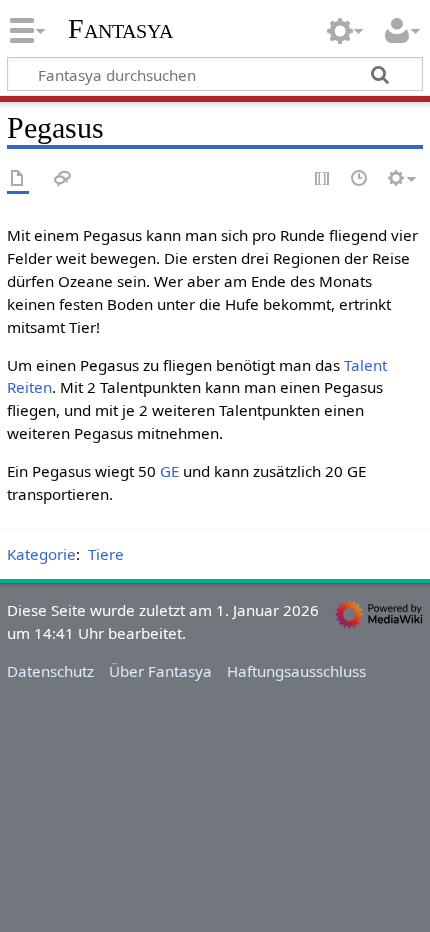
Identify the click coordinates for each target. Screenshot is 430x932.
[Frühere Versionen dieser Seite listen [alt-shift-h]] (360, 179)
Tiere (106, 554)
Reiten (29, 387)
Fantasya (120, 29)
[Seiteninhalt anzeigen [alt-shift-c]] (18, 179)
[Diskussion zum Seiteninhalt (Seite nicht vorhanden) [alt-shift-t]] (63, 179)
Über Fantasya (160, 671)
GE (169, 471)
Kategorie (41, 554)
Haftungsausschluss (296, 671)
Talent (365, 365)
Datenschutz (50, 671)
